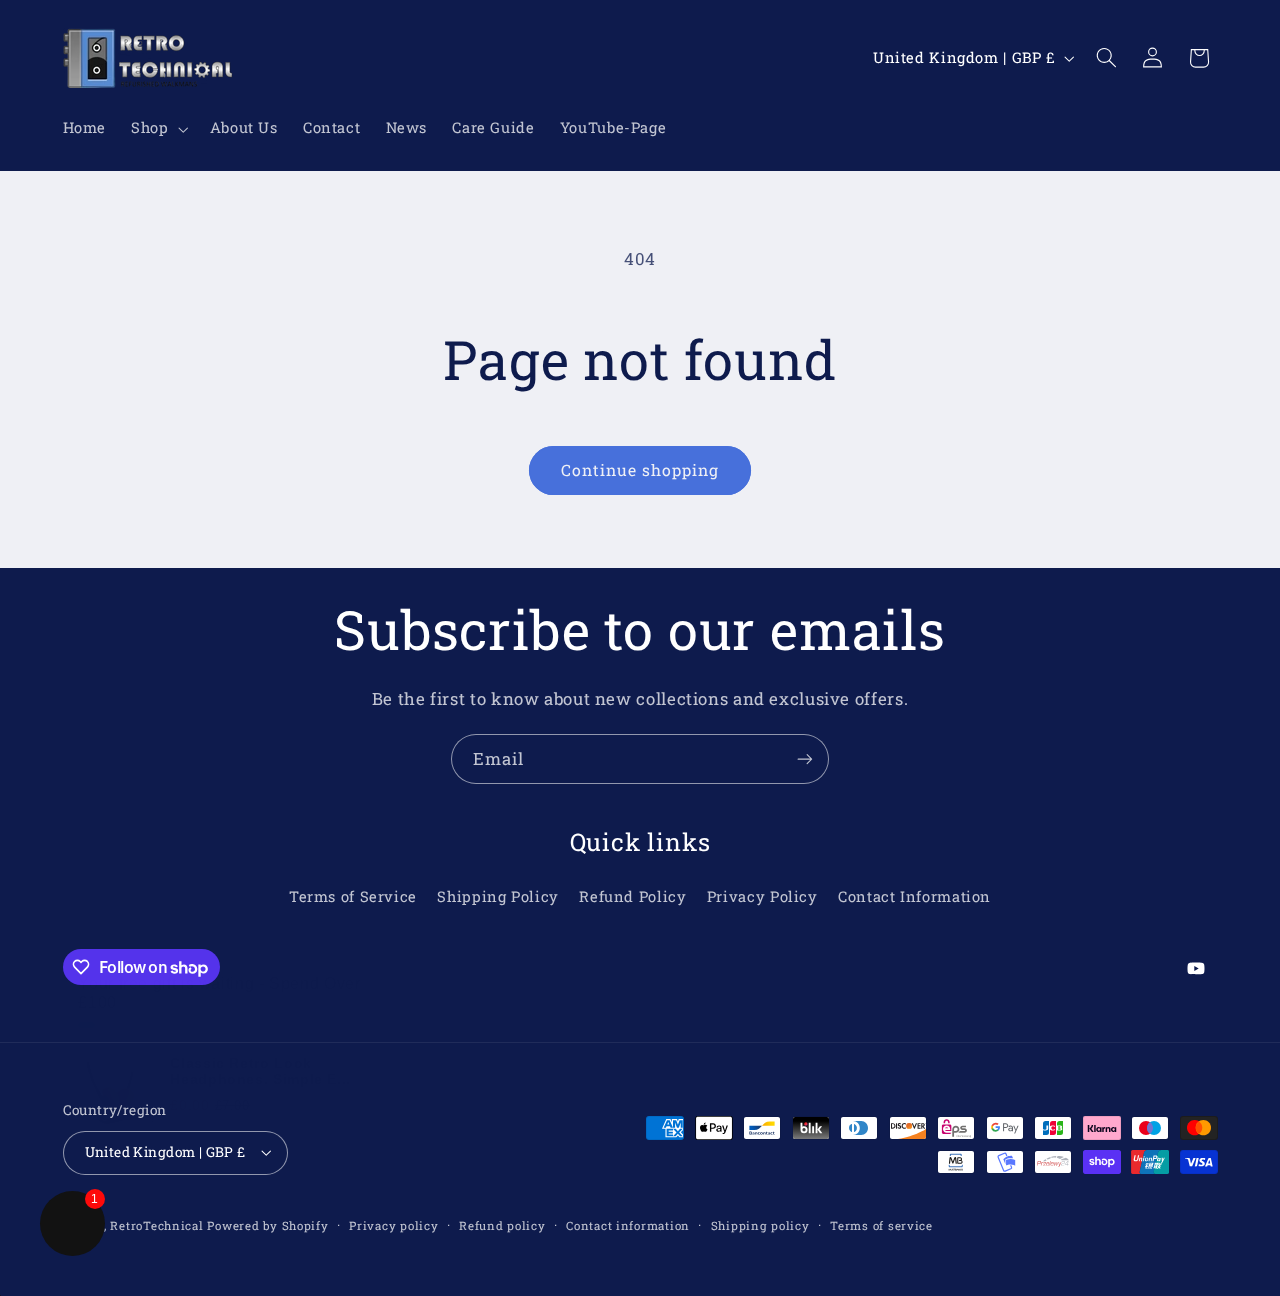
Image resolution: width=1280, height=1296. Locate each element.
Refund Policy (632, 896)
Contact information (628, 1225)
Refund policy (502, 1225)
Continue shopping (640, 469)
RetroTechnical (156, 1225)
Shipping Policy (497, 896)
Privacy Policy (762, 896)
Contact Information (914, 896)
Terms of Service (353, 896)
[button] (158, 129)
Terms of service (881, 1225)
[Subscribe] (805, 758)
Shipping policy (760, 1225)
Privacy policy (393, 1225)
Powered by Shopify (267, 1225)
